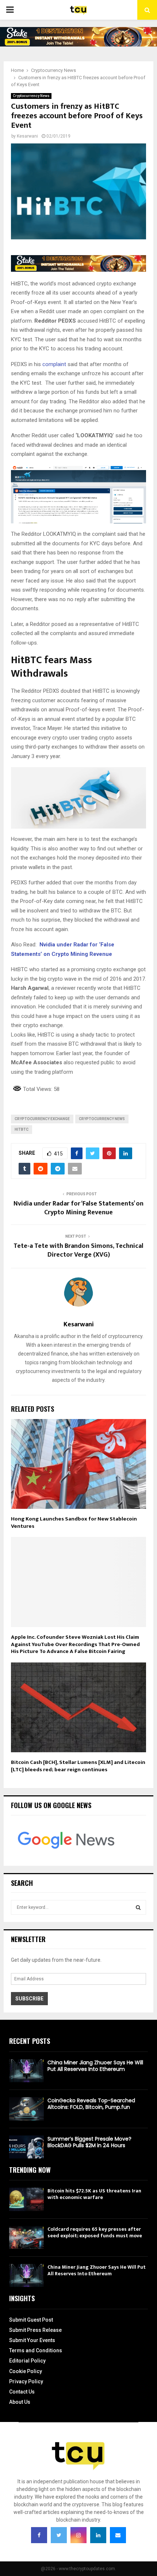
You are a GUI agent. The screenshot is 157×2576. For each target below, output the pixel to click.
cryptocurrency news (102, 1119)
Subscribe (29, 1999)
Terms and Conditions (36, 2350)
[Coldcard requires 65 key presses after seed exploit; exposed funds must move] (26, 2237)
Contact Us (22, 2392)
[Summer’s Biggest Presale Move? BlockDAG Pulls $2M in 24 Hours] (26, 2147)
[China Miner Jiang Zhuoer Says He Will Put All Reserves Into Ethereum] (26, 2071)
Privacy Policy (26, 2381)
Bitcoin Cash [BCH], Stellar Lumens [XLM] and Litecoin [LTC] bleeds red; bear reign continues (78, 1766)
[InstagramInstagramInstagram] (78, 2535)
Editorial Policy (27, 2361)
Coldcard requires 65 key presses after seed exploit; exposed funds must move (95, 2232)
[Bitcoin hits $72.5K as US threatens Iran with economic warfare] (26, 2199)
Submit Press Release (35, 2330)
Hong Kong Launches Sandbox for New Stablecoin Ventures (74, 1522)
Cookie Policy (26, 2371)
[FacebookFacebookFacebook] (39, 2535)
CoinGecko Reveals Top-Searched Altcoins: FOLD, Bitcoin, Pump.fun (91, 2104)
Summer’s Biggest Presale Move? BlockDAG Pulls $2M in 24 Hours (89, 2142)
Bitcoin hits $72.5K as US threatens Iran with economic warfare (94, 2194)
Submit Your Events (32, 2340)
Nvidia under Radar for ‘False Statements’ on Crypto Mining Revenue (78, 1208)
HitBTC (22, 1129)
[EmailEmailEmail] (118, 2535)
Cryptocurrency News (31, 96)
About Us (20, 2402)
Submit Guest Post (31, 2320)
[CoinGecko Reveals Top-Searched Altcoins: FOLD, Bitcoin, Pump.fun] (26, 2109)
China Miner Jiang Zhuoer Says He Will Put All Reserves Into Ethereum (95, 2066)
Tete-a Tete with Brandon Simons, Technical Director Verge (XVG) (78, 1250)
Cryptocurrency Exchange (42, 1119)
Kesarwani (27, 136)
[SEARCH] (138, 1907)
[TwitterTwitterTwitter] (59, 2535)
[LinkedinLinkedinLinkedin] (98, 2535)
